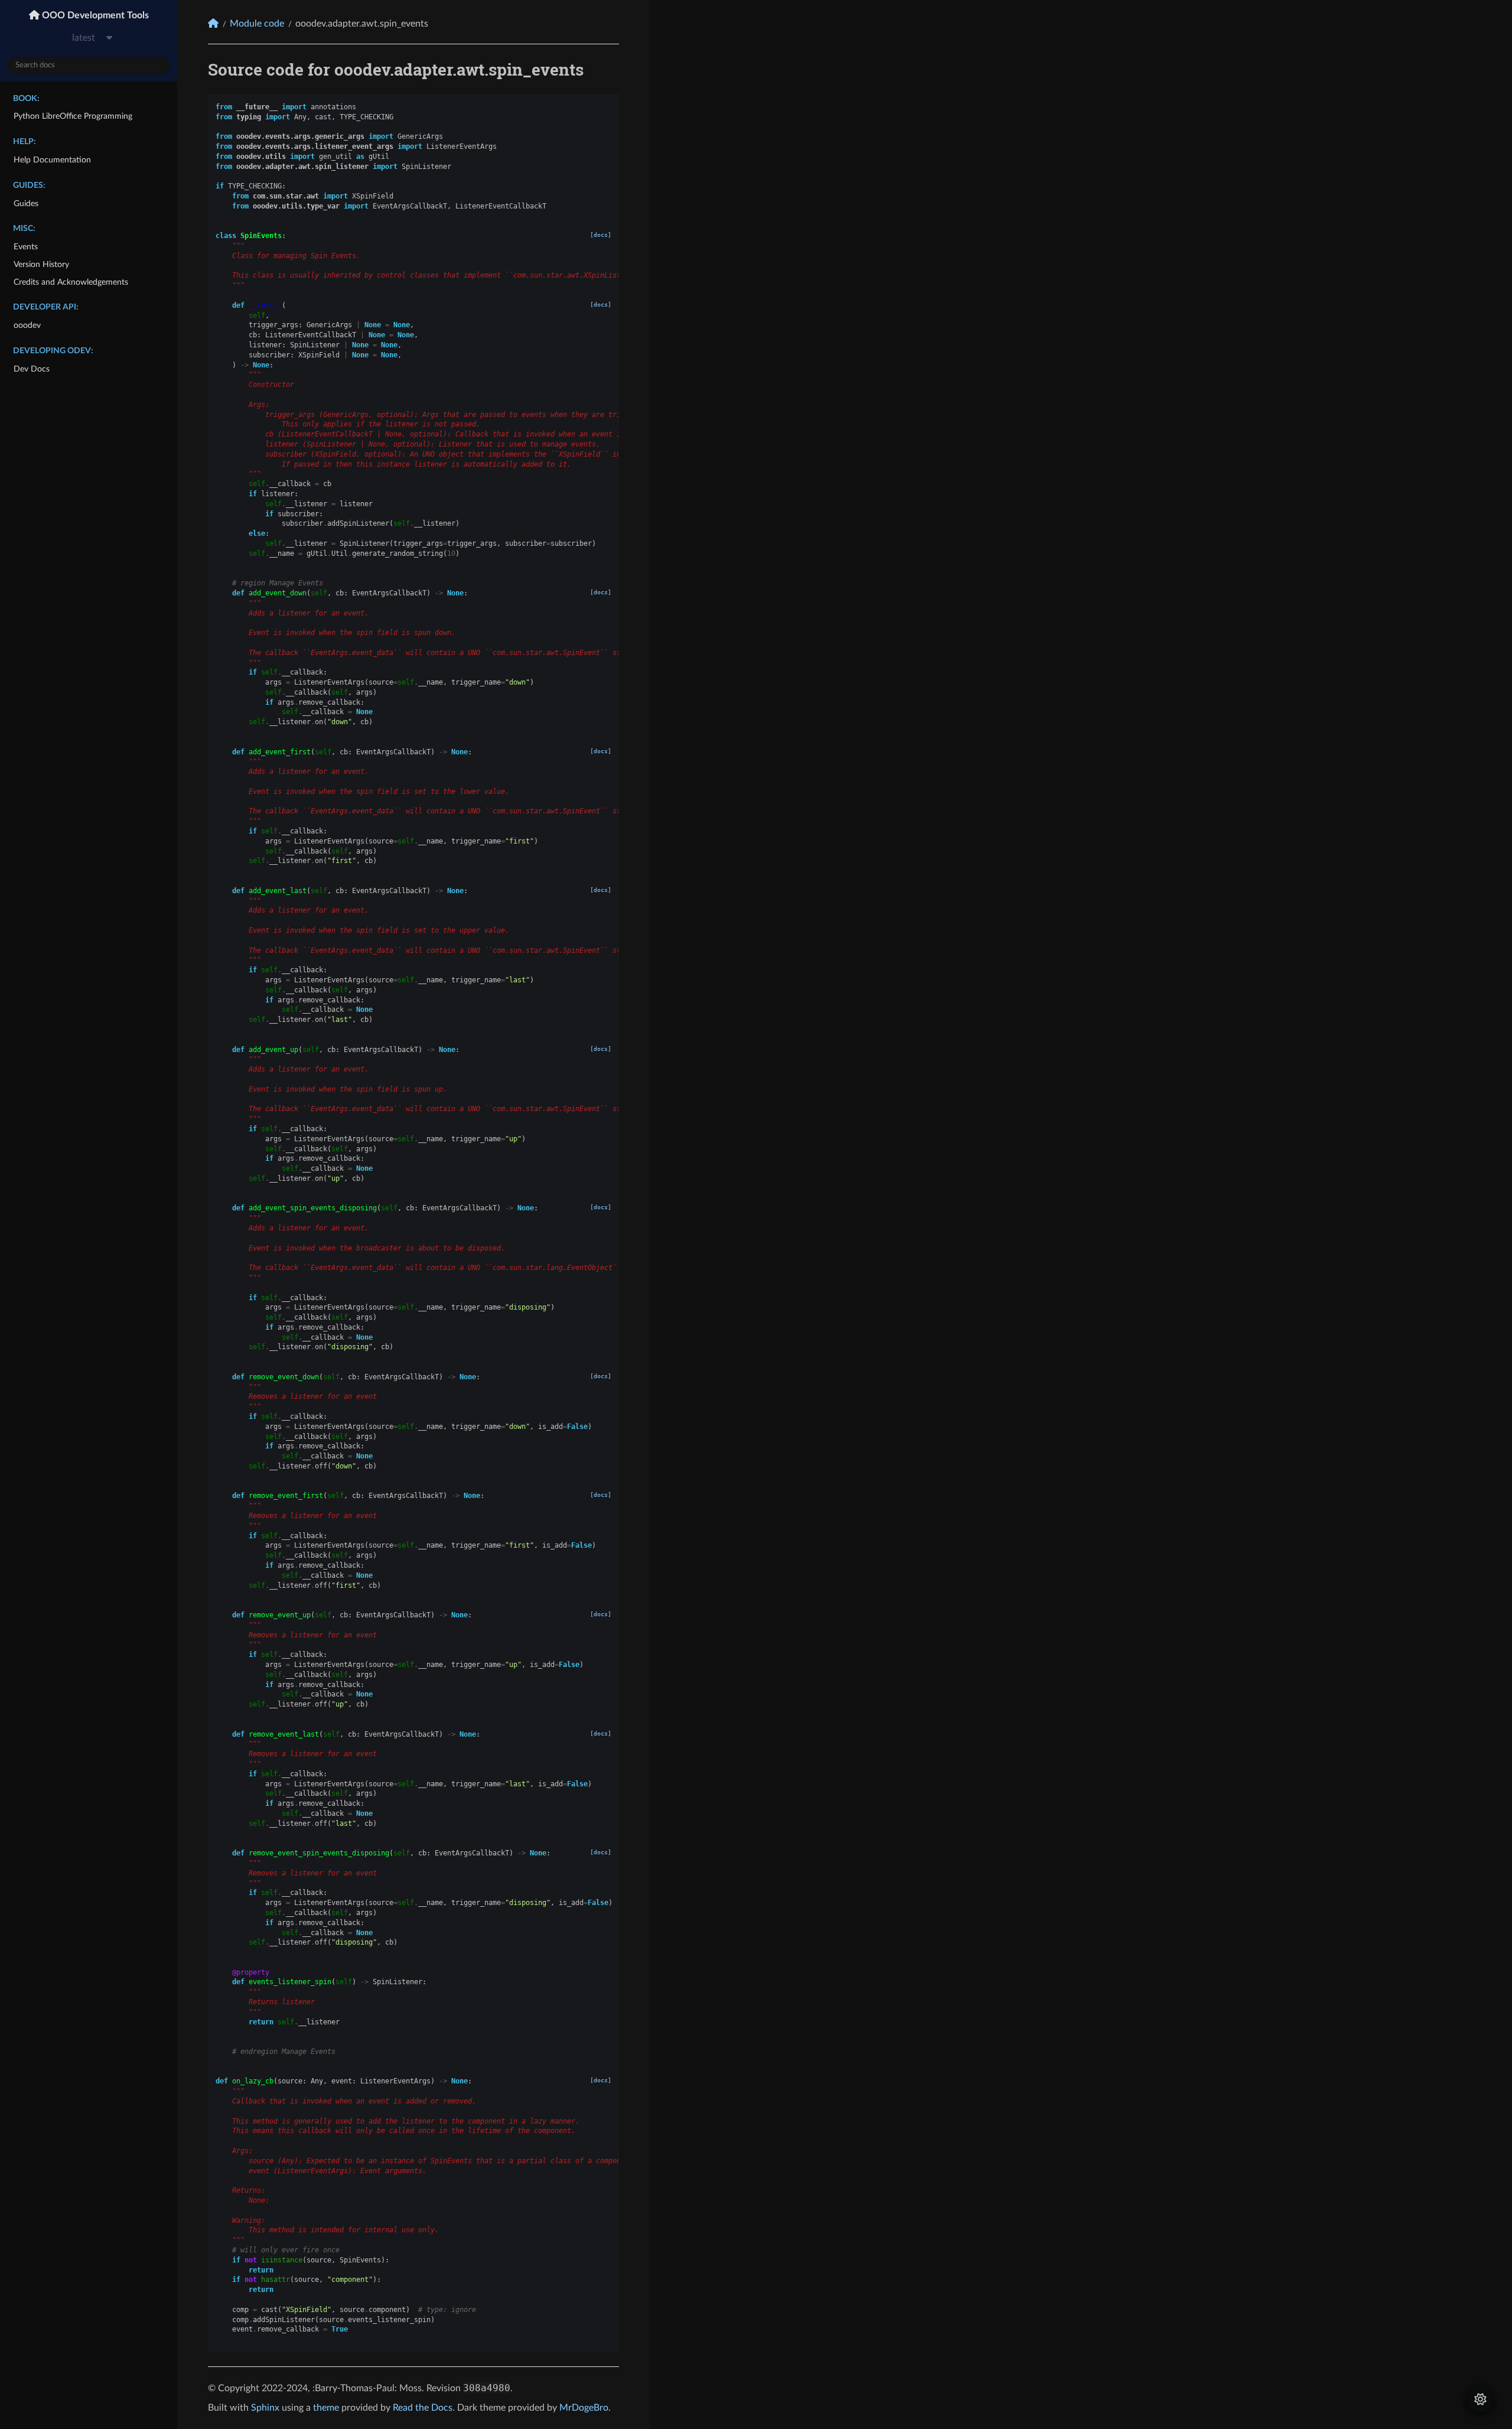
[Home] (213, 23)
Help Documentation (52, 160)
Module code (257, 24)
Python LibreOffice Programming (73, 116)
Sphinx (265, 2408)
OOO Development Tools (94, 15)
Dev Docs (32, 369)
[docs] (601, 235)
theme (326, 2408)
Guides (26, 203)
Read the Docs (423, 2408)
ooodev (27, 325)
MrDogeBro (584, 2408)
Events (26, 247)
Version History (41, 264)
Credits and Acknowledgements (71, 282)
